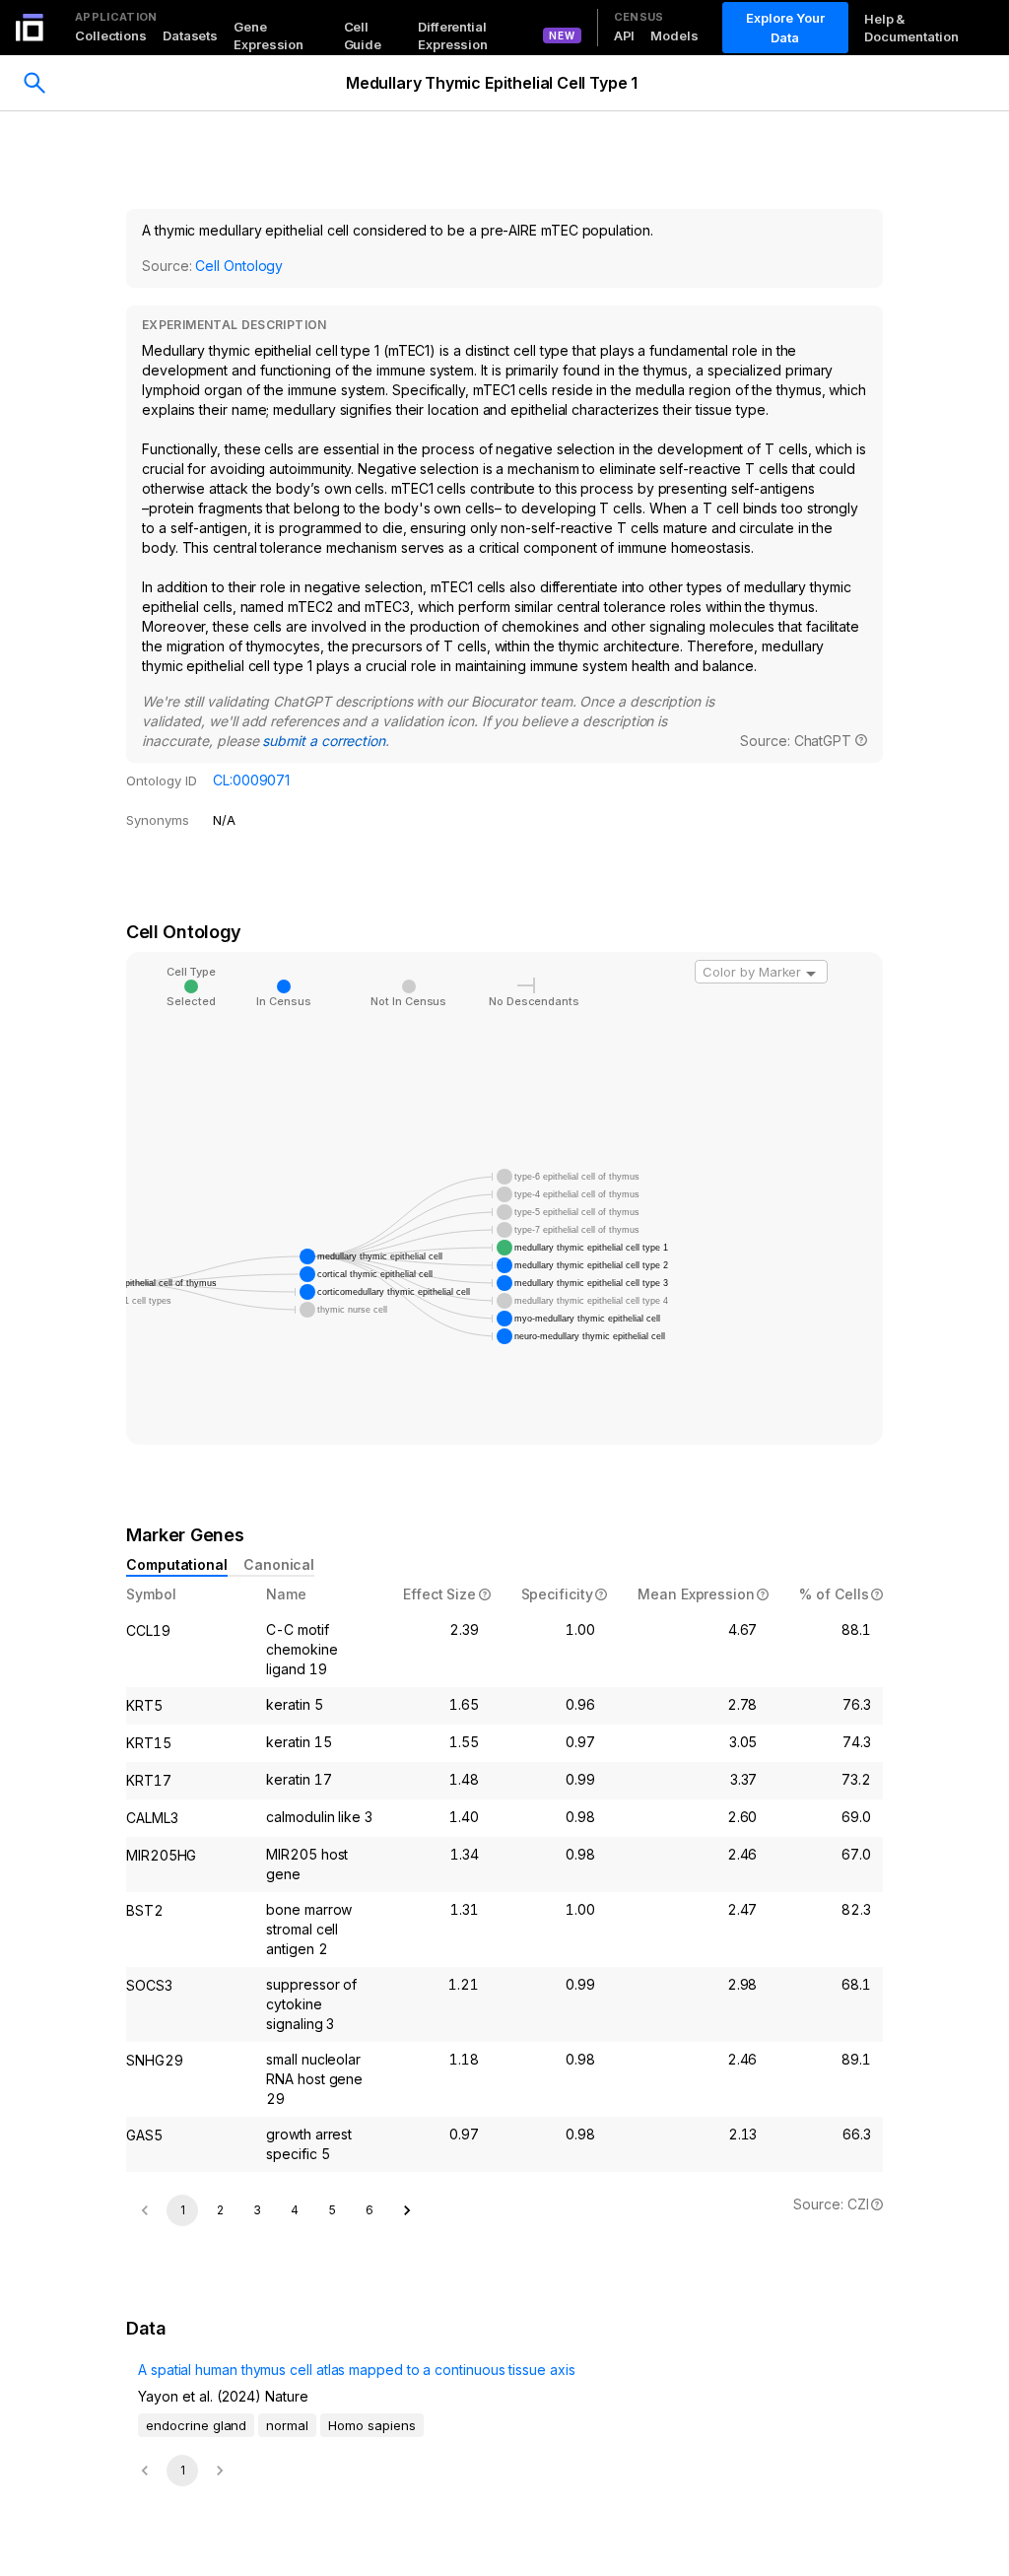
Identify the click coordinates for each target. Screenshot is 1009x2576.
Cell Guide (363, 35)
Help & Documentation (911, 28)
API (625, 35)
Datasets (190, 35)
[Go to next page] (407, 2210)
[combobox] (761, 972)
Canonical (279, 1564)
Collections (111, 35)
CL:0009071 (251, 780)
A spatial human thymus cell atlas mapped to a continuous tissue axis (357, 2370)
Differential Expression (453, 35)
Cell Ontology (239, 266)
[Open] (811, 974)
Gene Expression (269, 35)
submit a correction (323, 741)
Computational (177, 1564)
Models (674, 35)
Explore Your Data (785, 28)
